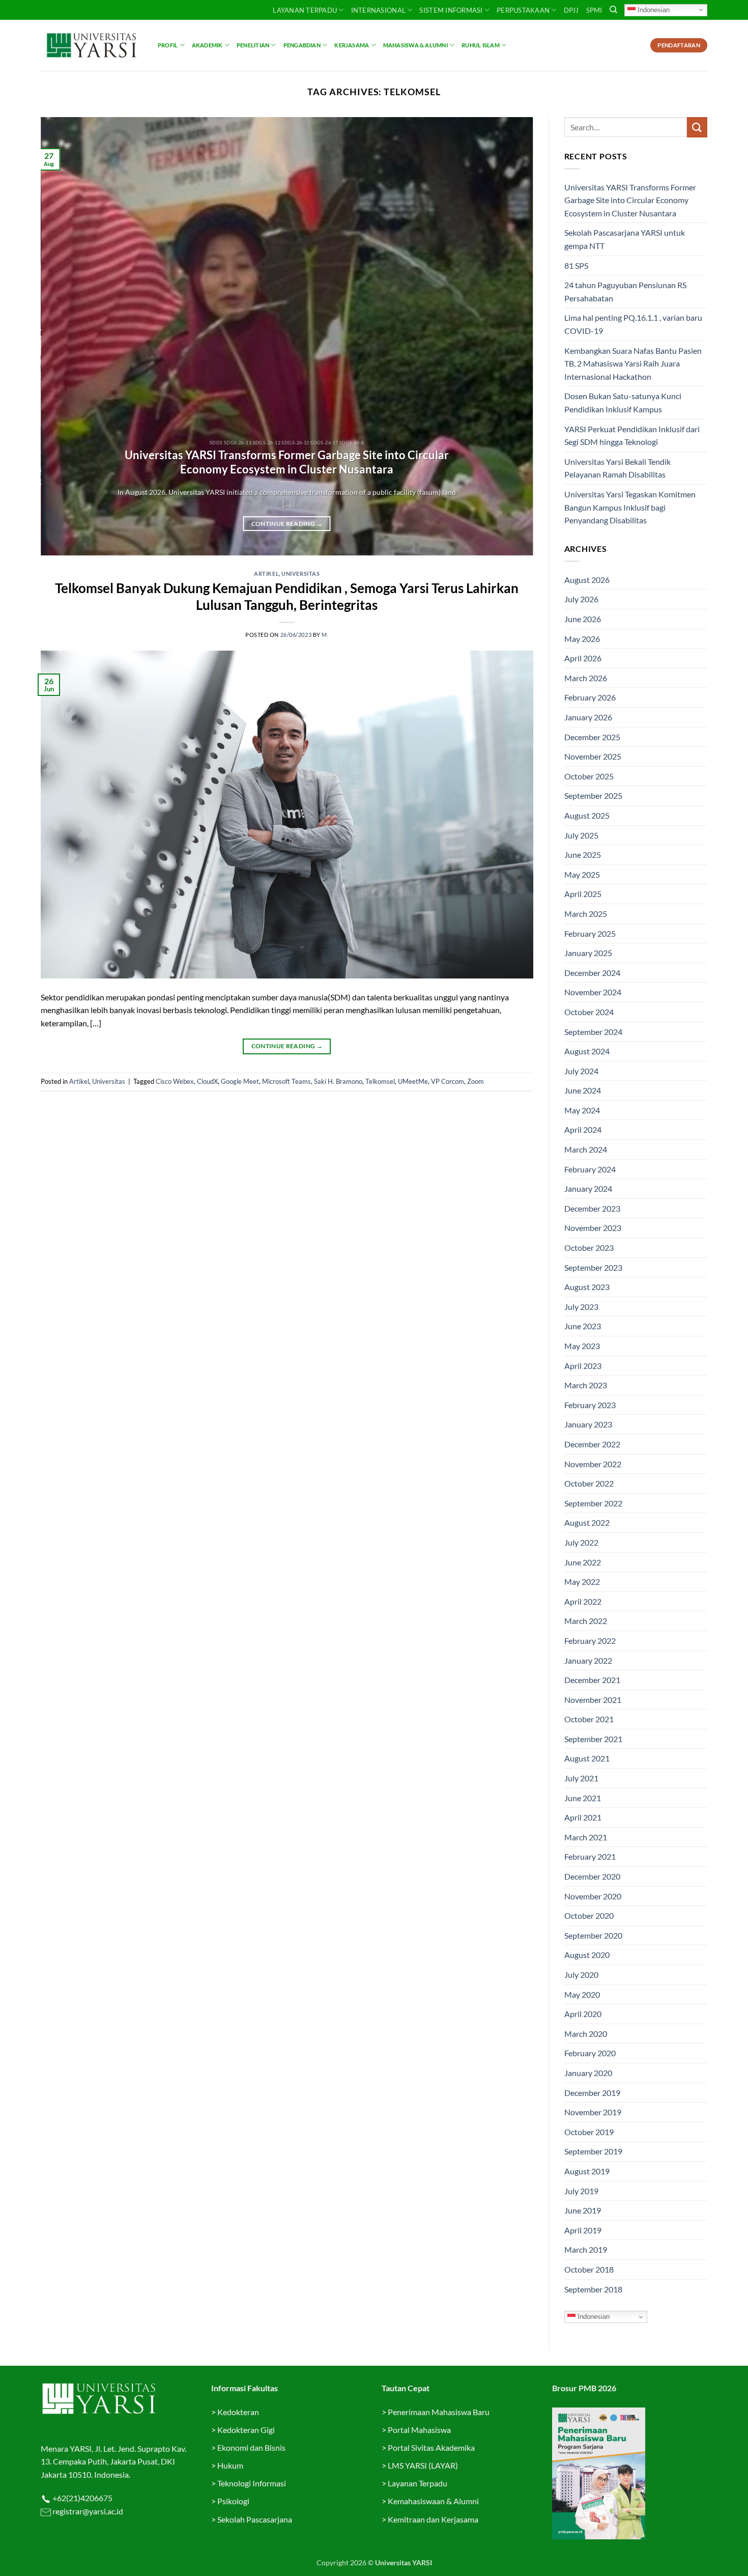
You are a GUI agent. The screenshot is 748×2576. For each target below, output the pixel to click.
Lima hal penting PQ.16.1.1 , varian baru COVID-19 (633, 324)
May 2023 (582, 1346)
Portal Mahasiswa (419, 2430)
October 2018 (589, 2269)
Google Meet (240, 1081)
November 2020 (593, 1896)
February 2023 (590, 1405)
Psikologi (233, 2501)
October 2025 (589, 776)
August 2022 (587, 1522)
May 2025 (582, 874)
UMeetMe (413, 1081)
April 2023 (583, 1366)
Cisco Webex (175, 1081)
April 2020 (583, 2014)
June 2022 (583, 1562)
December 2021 (592, 1680)
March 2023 (586, 1385)
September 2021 (593, 1739)
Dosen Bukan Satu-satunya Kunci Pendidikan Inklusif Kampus (623, 402)
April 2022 (583, 1601)
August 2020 (587, 1955)
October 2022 (589, 1483)
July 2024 (581, 1071)
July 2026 (581, 599)
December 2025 (592, 737)
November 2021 (593, 1700)
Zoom (476, 1081)
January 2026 (588, 717)
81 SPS (576, 265)
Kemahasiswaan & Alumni (433, 2501)
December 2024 (592, 973)
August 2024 (587, 1051)
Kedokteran (238, 2412)
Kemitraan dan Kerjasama (433, 2519)
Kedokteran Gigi (246, 2430)
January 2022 (588, 1660)
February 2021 (590, 1856)
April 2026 (583, 658)
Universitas (300, 573)
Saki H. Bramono (338, 1081)
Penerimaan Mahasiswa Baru (439, 2412)
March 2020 (586, 2034)
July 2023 (581, 1307)
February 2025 (590, 933)
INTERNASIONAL (378, 10)
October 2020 (589, 1915)
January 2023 (588, 1424)
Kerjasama (352, 45)
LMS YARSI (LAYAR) (423, 2465)
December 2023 (592, 1208)
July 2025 (581, 835)
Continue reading (287, 524)
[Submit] (697, 127)
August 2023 (587, 1287)
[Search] (613, 10)
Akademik (207, 45)
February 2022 (590, 1641)
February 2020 (590, 2053)
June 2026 (583, 619)
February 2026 (590, 697)
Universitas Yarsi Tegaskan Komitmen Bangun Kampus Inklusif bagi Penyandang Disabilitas (630, 507)
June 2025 (583, 855)
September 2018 (593, 2289)
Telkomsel (380, 1081)
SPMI (594, 10)
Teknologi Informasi (252, 2483)
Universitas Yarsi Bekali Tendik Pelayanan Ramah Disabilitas (617, 468)
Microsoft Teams (286, 1081)
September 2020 (593, 1935)
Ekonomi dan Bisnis (251, 2447)
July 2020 (581, 1975)
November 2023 (593, 1228)
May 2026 (582, 639)
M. (325, 635)
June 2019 (583, 2210)
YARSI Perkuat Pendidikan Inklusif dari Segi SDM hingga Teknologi (632, 436)
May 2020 (582, 1994)
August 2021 (587, 1758)
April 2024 (583, 1129)
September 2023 (593, 1267)
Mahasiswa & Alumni (415, 45)
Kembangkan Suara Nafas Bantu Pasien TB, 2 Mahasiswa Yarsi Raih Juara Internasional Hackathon (633, 363)
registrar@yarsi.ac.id (87, 2511)
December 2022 (592, 1444)
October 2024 (589, 1012)
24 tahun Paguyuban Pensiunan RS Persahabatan (625, 291)
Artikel (266, 573)
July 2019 (581, 2191)
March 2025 (586, 914)
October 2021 (589, 1719)
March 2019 (586, 2249)
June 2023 (583, 1326)
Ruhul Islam (480, 45)
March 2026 (586, 678)
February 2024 (590, 1169)
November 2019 (593, 2112)
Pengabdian (302, 45)
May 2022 (582, 1581)
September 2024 (593, 1032)
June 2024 (583, 1090)
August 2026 (587, 580)
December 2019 (592, 2093)
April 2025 (583, 894)
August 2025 (587, 815)
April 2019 (583, 2230)
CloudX (207, 1081)
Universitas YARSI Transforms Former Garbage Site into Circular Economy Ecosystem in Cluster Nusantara (287, 462)
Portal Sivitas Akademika (431, 2447)
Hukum (230, 2465)
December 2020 (592, 1876)
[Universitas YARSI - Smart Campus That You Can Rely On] (92, 45)
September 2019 (593, 2151)
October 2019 (589, 2132)
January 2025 (588, 953)
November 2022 (593, 1464)
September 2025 (593, 795)
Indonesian (653, 9)
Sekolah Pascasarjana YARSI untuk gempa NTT (625, 239)
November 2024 (593, 992)
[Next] (510, 337)
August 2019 (587, 2171)
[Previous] (64, 337)
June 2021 (583, 1798)
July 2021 (581, 1778)
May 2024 (582, 1110)
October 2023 (589, 1248)
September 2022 (593, 1503)
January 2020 (588, 2073)
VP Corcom (448, 1081)
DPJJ (571, 10)
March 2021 (586, 1837)
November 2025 (593, 756)
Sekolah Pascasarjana (255, 2519)
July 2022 (581, 1542)
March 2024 (586, 1149)
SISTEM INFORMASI (451, 10)
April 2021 (583, 1817)
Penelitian (253, 45)
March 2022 (586, 1621)
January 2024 (588, 1188)
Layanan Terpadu (305, 10)
